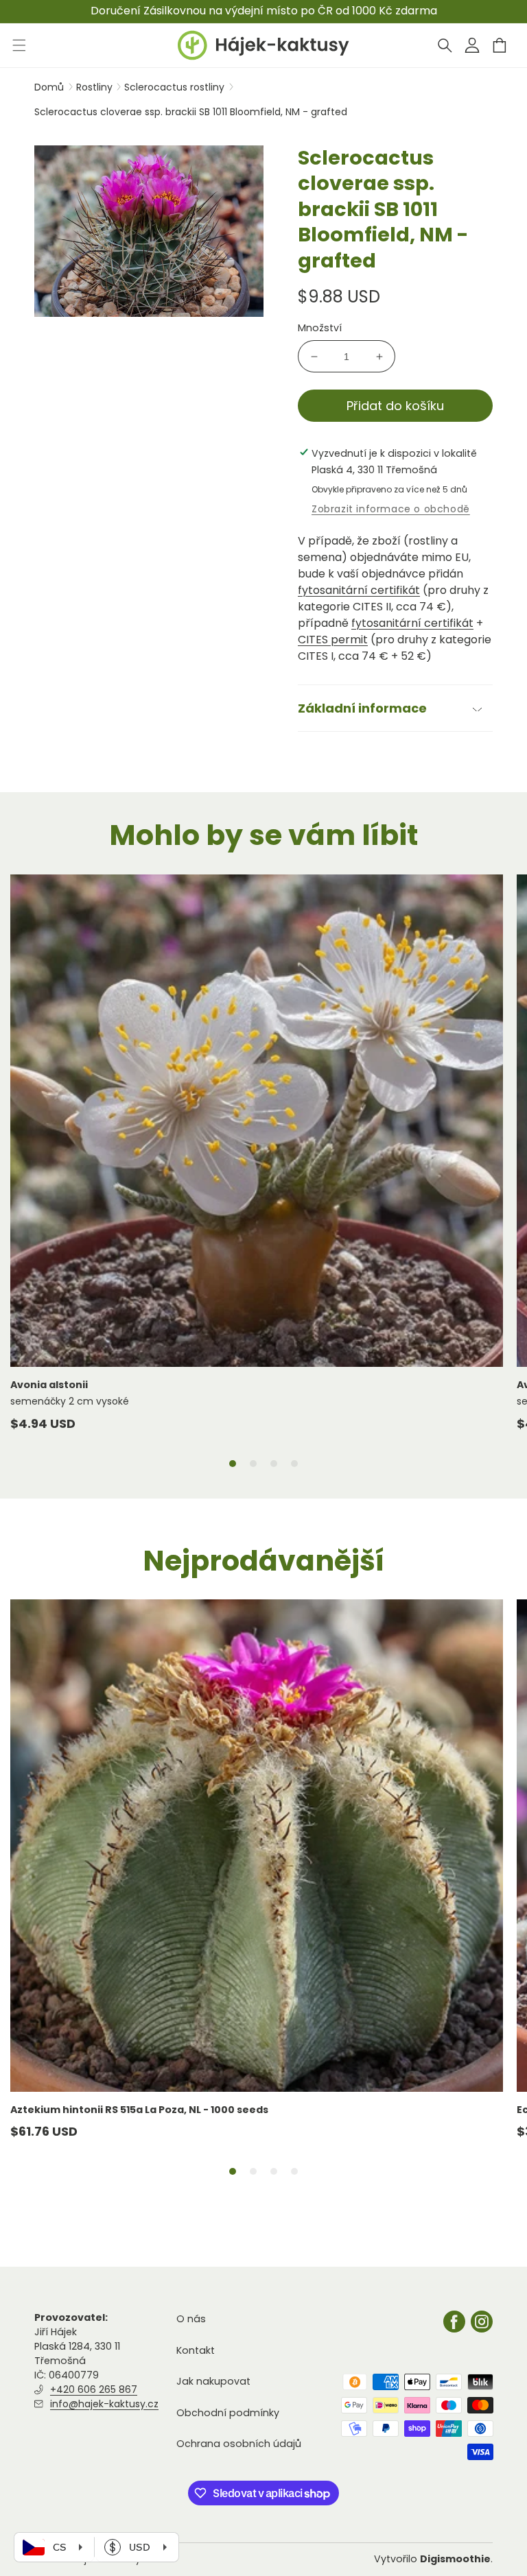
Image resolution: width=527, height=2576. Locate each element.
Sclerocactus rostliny (176, 87)
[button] (445, 45)
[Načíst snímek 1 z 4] (233, 1464)
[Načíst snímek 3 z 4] (274, 1464)
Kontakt (196, 2350)
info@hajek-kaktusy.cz (104, 2404)
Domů (49, 87)
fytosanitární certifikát (359, 590)
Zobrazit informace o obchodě (391, 509)
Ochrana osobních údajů (239, 2444)
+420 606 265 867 (94, 2389)
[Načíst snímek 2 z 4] (253, 1464)
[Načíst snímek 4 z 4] (294, 1464)
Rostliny (96, 87)
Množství (320, 328)
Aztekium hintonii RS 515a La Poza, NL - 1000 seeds (139, 2110)
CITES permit (333, 640)
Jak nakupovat (213, 2381)
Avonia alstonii (49, 1385)
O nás (191, 2319)
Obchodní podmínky (228, 2413)
